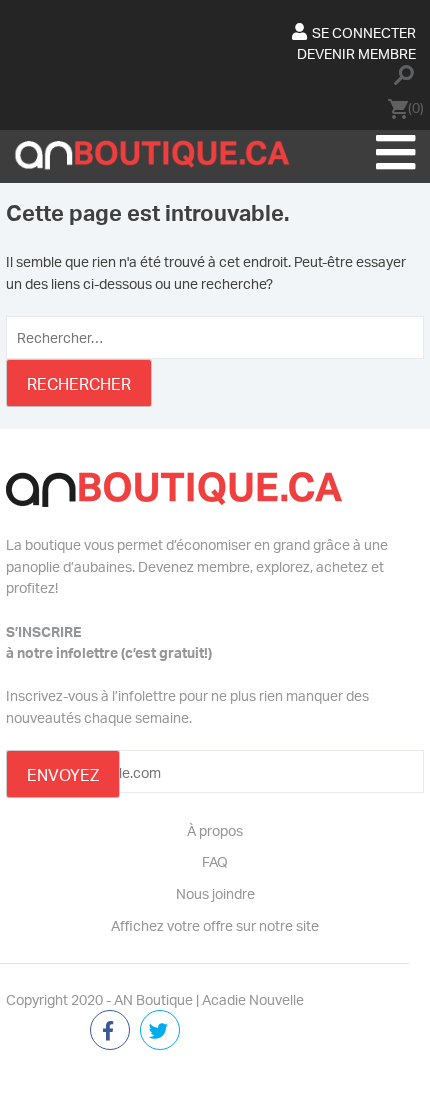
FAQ (215, 861)
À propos (215, 830)
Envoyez (63, 775)
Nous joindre (215, 893)
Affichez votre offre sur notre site (215, 925)
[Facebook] (110, 1031)
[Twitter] (160, 1031)
